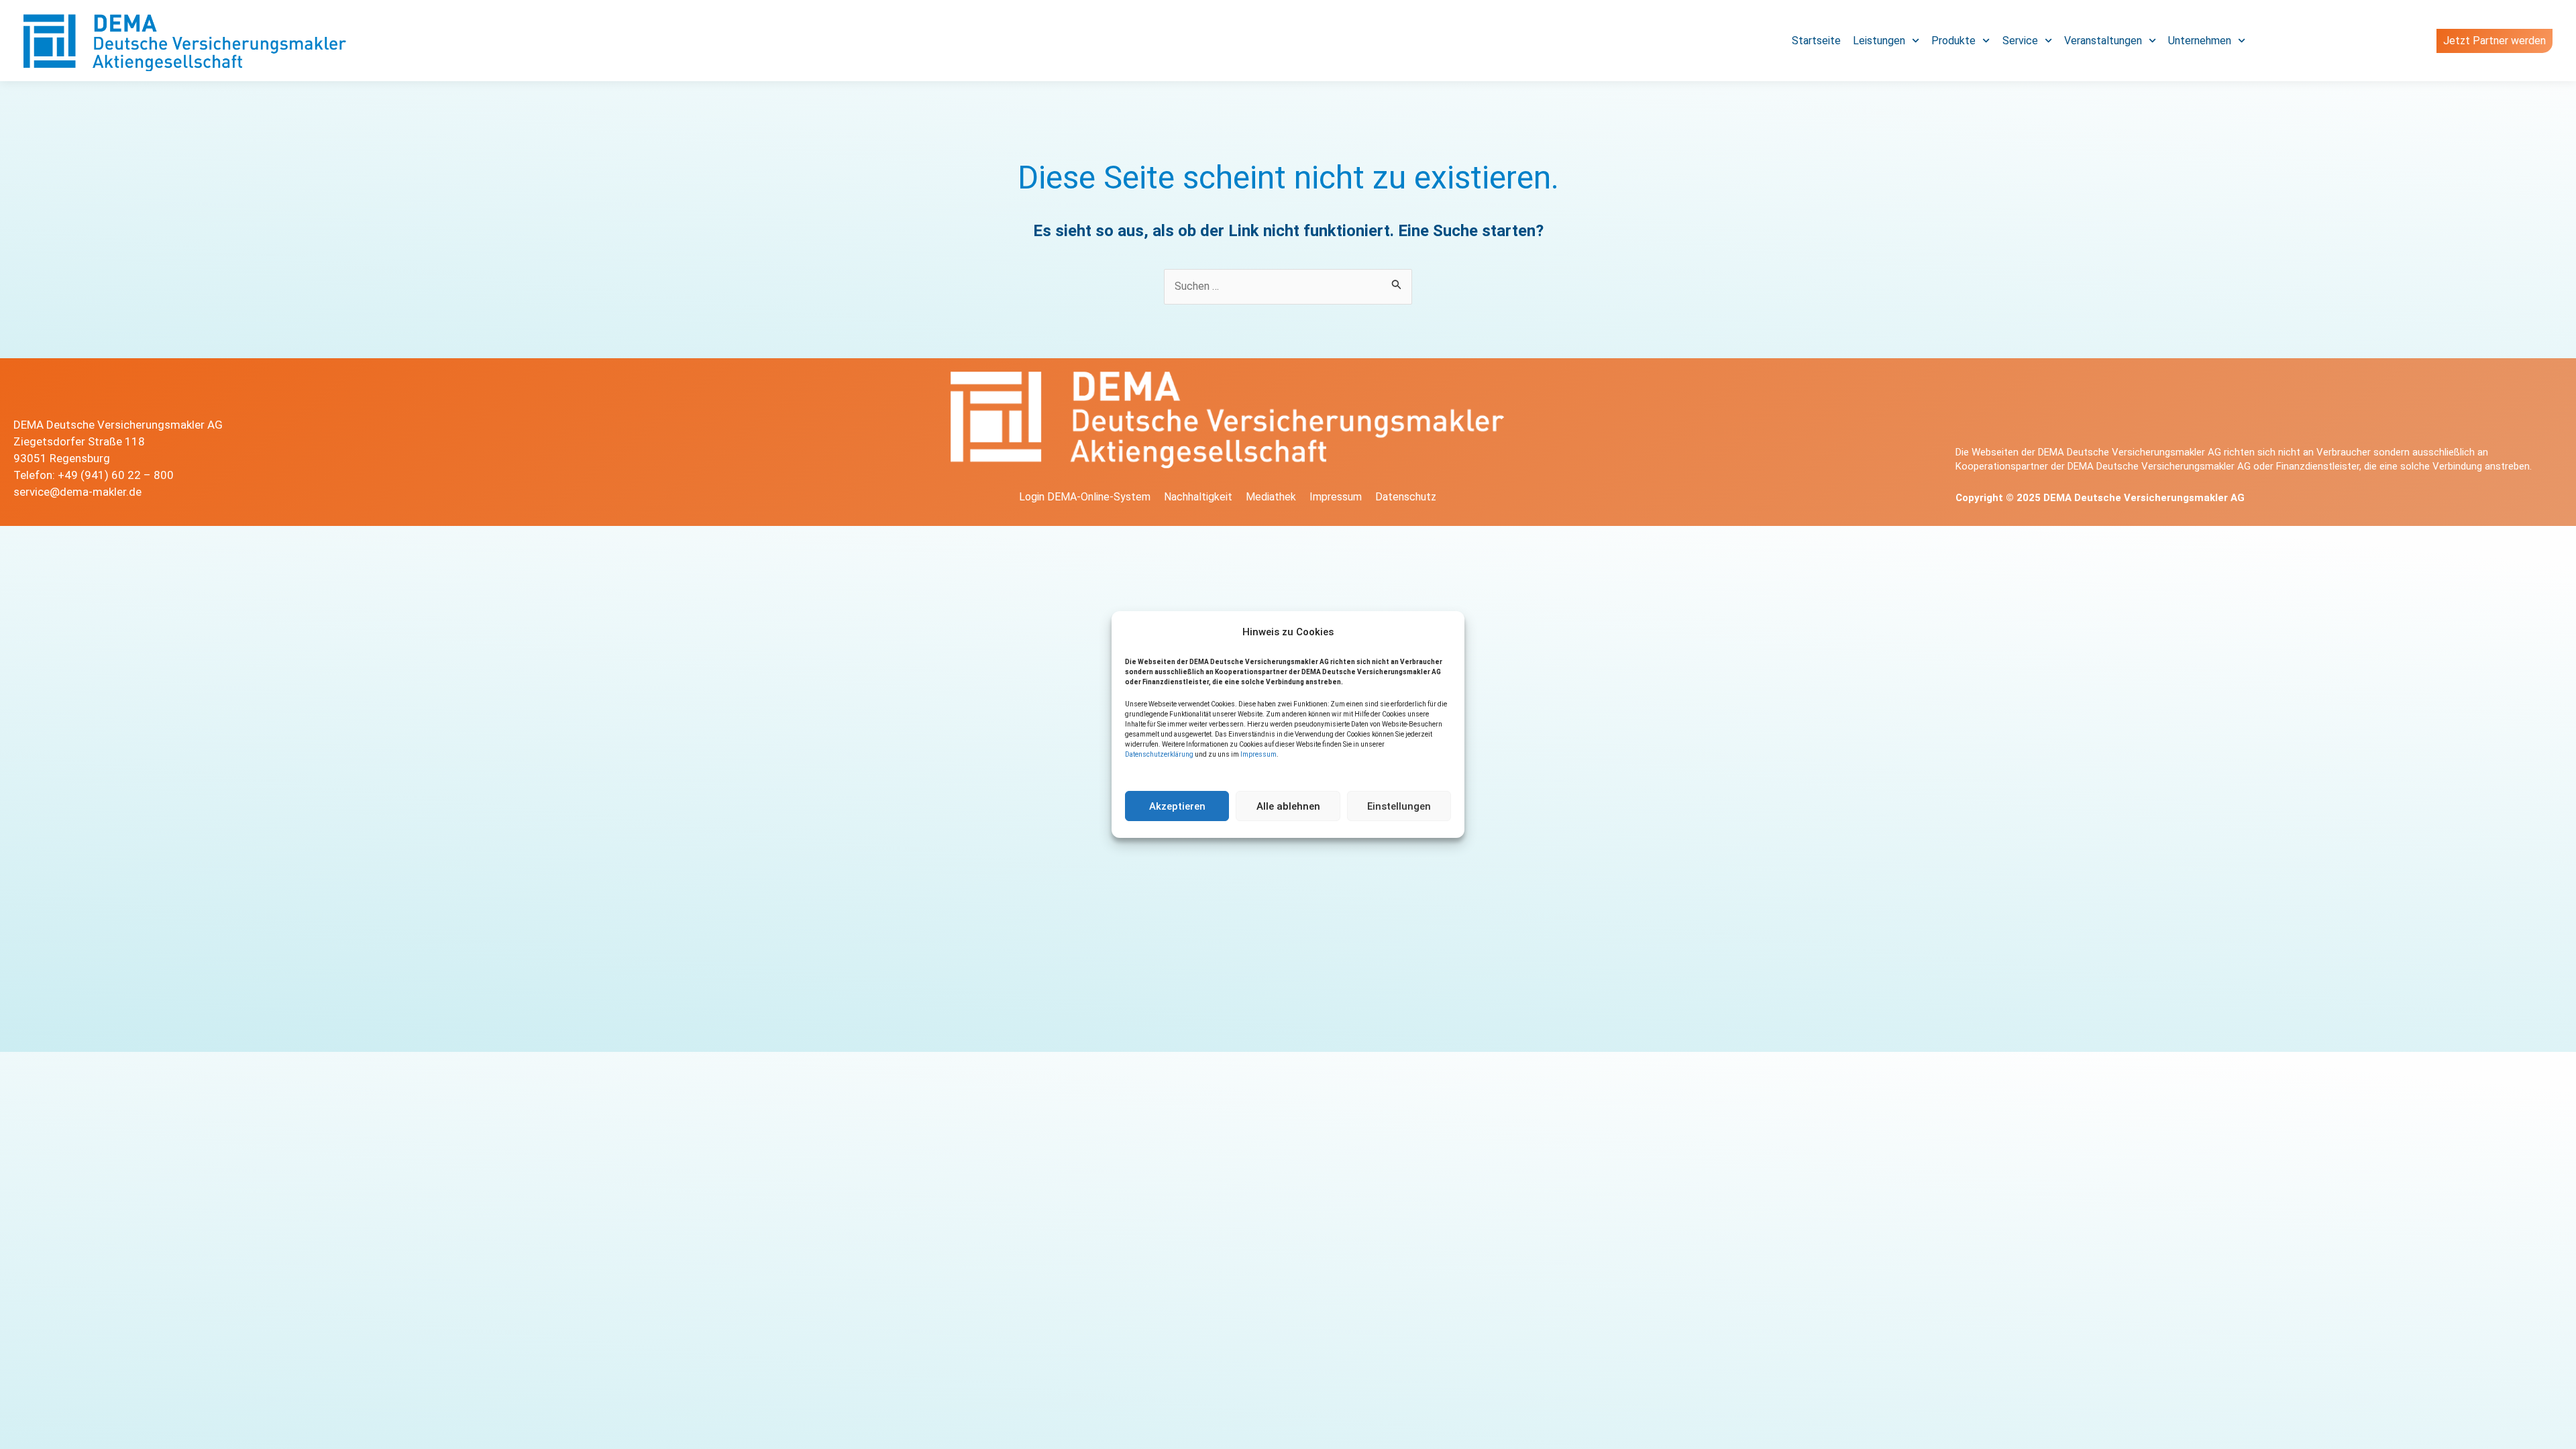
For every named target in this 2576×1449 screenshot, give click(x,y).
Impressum (1258, 754)
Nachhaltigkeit (1198, 497)
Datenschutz (1406, 497)
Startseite (1816, 41)
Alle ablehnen (1288, 806)
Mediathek (1271, 497)
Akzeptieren (1177, 806)
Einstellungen (1399, 806)
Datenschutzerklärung (1159, 754)
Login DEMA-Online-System (1085, 497)
